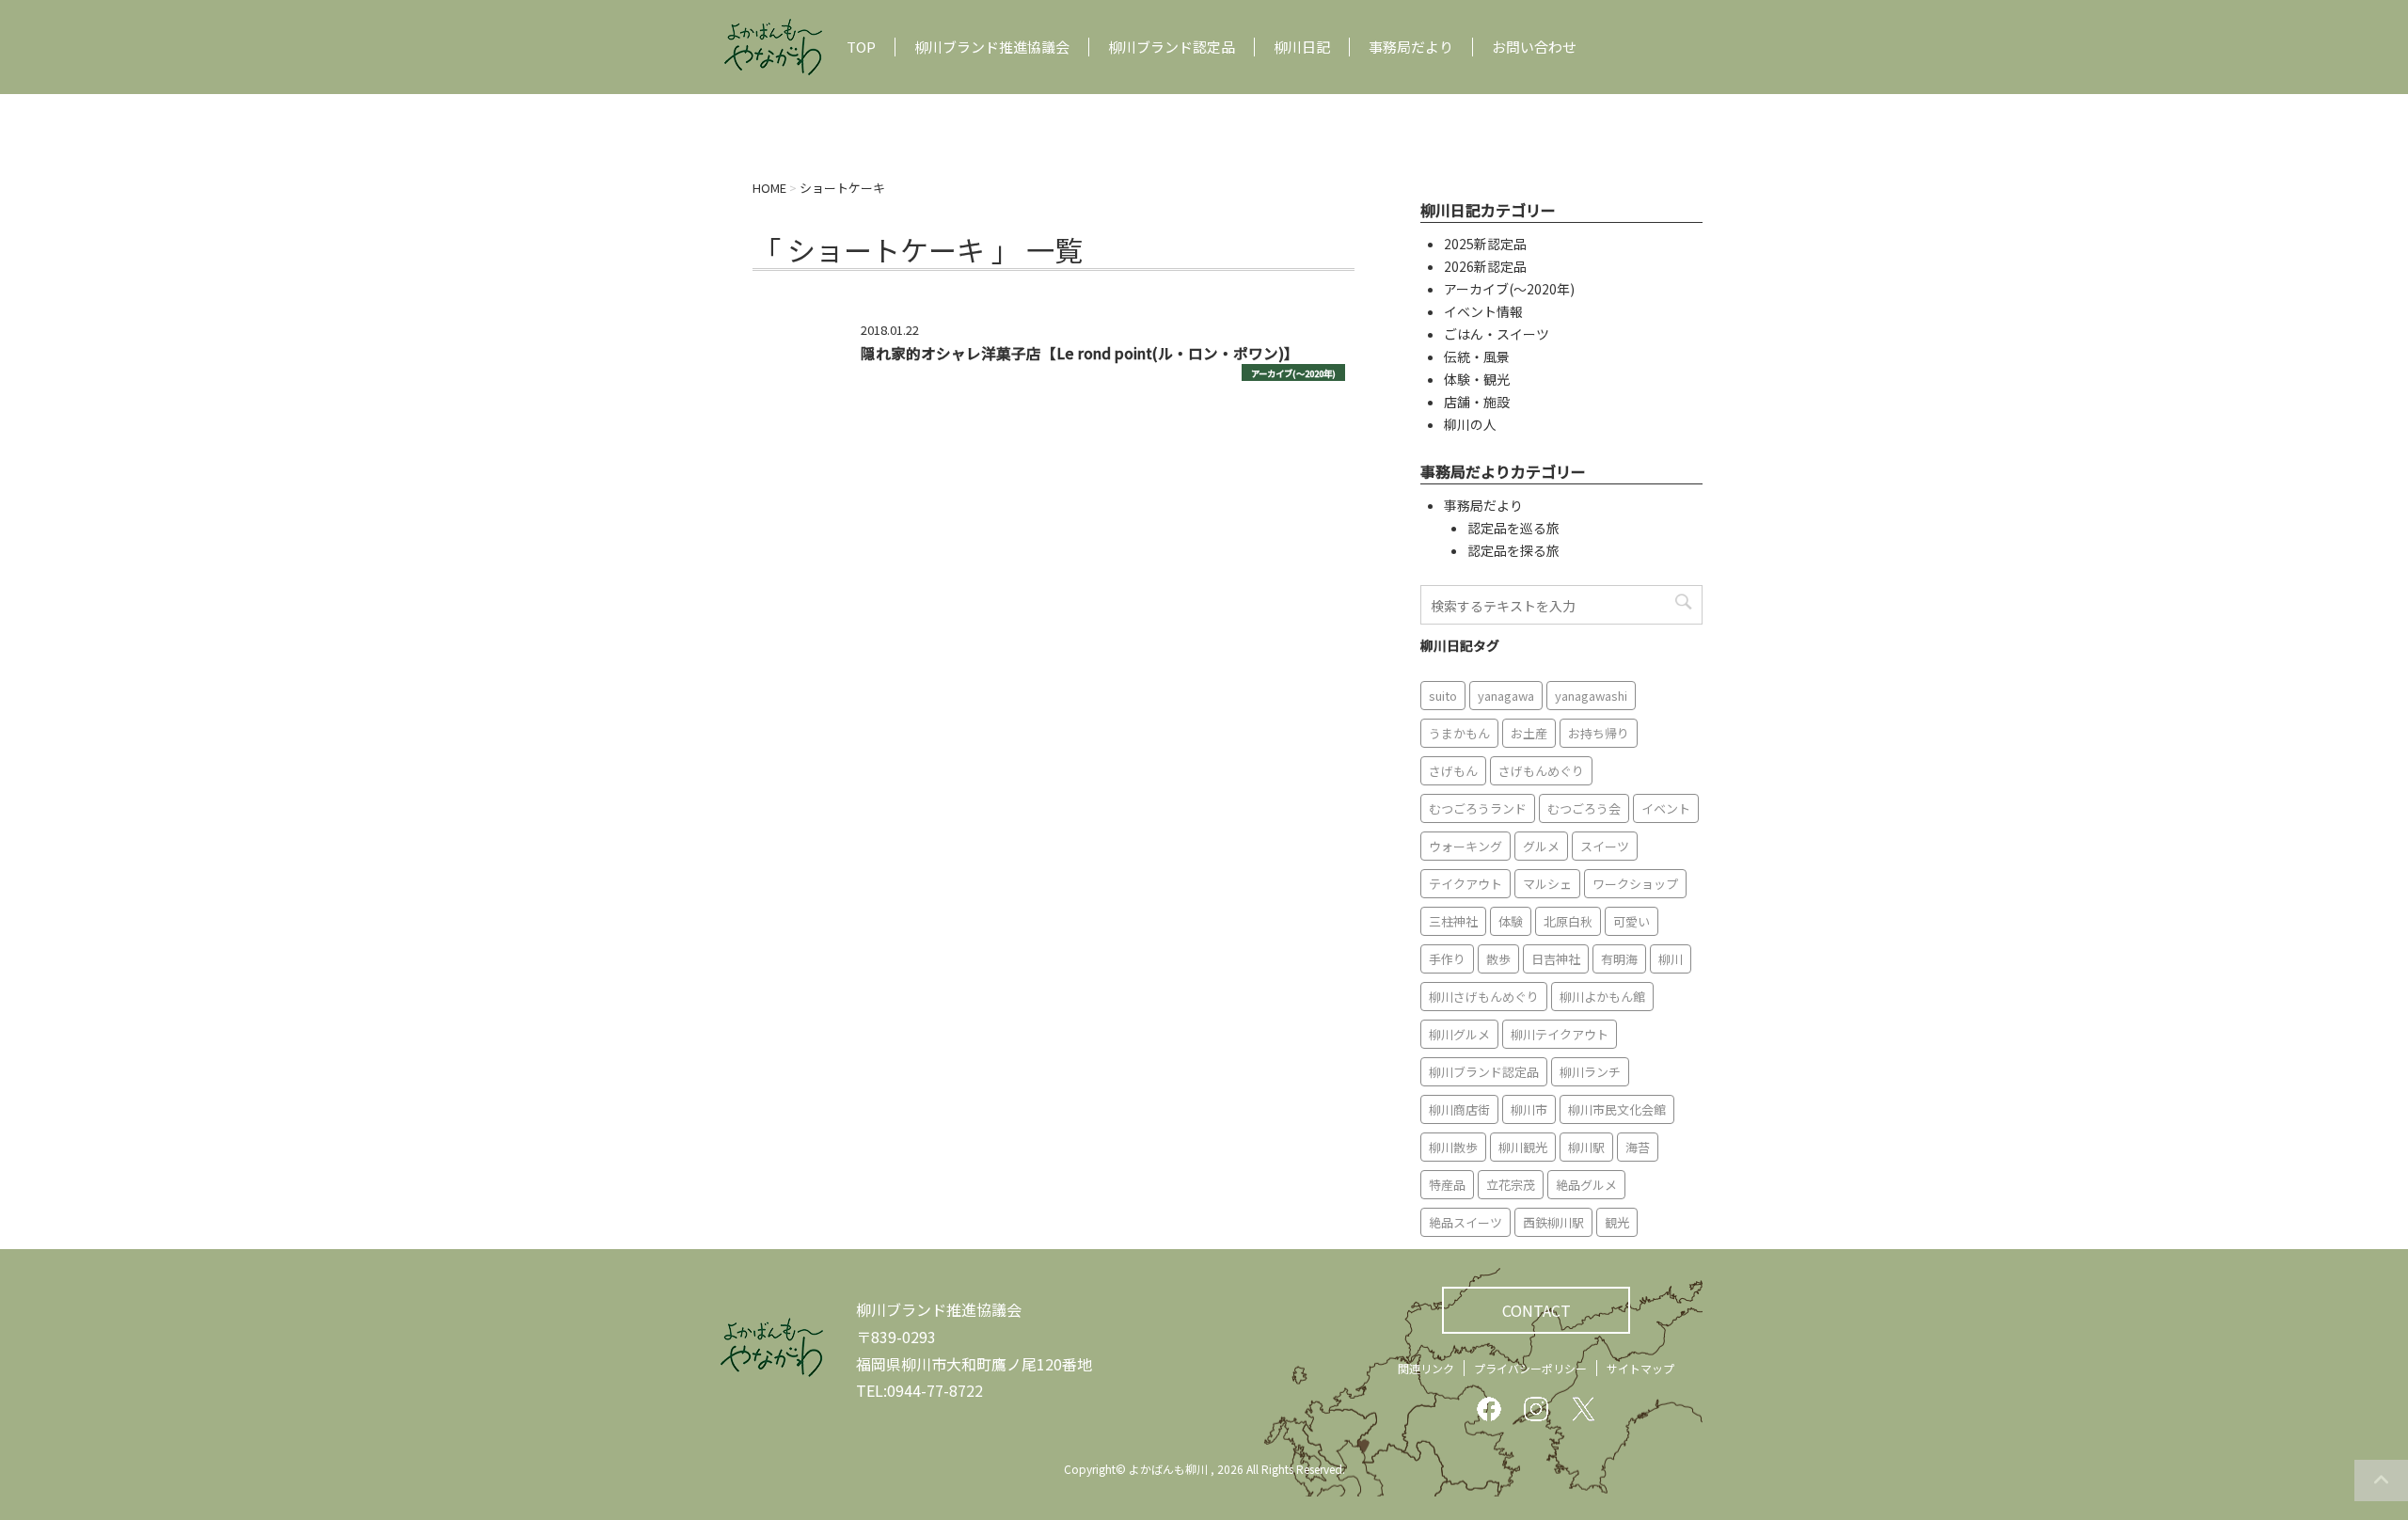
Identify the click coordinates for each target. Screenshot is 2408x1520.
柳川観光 (1523, 1147)
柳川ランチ (1590, 1072)
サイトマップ (1640, 1368)
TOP (861, 47)
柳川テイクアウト (1560, 1034)
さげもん (1453, 771)
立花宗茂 (1511, 1185)
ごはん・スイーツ (1497, 334)
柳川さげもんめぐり (1484, 997)
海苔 (1638, 1147)
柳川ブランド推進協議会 (992, 47)
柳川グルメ (1459, 1034)
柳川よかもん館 (1602, 997)
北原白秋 (1568, 921)
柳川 (1671, 959)
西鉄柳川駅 (1553, 1222)
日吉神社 (1556, 959)
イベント (1666, 808)
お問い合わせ (1534, 47)
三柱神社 (1453, 921)
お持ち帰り (1599, 733)
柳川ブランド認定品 (1172, 47)
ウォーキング (1465, 846)
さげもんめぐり (1541, 771)
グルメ (1541, 846)
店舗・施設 (1477, 402)
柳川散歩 (1453, 1147)
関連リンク (1426, 1368)
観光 (1617, 1222)
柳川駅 (1586, 1147)
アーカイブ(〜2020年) (1293, 373)
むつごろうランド (1478, 808)
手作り (1447, 959)
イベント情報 (1483, 311)
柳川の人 (1470, 424)
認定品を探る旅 (1513, 550)
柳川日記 (1302, 47)
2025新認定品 (1485, 244)
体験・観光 (1477, 379)
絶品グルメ (1586, 1185)
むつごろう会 (1584, 808)
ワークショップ (1635, 884)
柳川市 (1529, 1109)
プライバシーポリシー (1530, 1368)
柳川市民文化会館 (1617, 1109)
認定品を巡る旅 (1513, 528)
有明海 (1619, 959)
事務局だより (1411, 47)
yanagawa (1506, 696)
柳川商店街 (1459, 1109)
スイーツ (1605, 846)
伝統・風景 (1477, 356)
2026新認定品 (1485, 266)
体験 (1511, 921)
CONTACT (1537, 1310)
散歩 (1498, 959)
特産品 (1447, 1185)
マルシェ (1547, 884)
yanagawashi (1591, 696)
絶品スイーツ (1465, 1222)
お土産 (1529, 733)
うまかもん (1459, 733)
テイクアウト (1465, 884)
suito (1443, 696)
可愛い (1632, 921)
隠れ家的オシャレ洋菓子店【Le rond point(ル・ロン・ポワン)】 (1080, 353)
